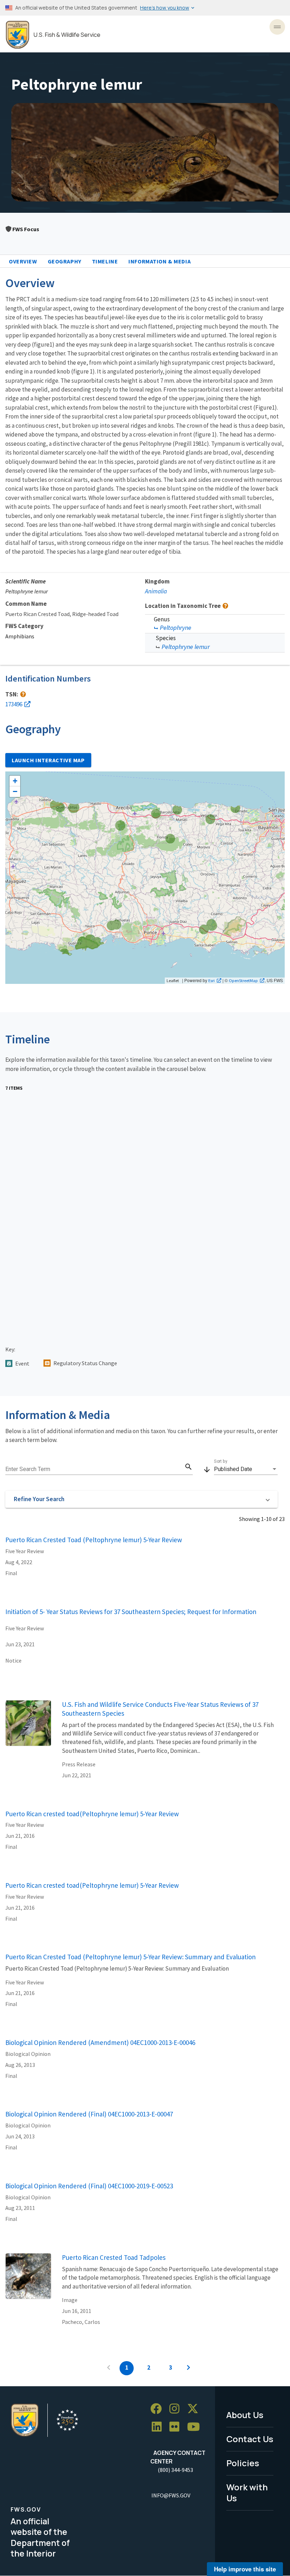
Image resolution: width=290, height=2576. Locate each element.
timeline (105, 261)
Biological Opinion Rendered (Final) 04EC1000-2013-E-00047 (89, 2114)
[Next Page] (188, 2368)
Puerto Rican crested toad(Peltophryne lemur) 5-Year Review (92, 1814)
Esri (211, 980)
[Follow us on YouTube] (196, 2427)
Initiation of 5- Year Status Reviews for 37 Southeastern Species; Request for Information (131, 1612)
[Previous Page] (109, 2368)
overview (23, 261)
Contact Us (250, 2439)
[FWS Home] (18, 35)
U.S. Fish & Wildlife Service (67, 35)
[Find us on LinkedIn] (159, 2427)
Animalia (156, 591)
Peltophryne (176, 628)
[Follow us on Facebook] (158, 2409)
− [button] (15, 791)
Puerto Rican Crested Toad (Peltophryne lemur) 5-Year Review (94, 1540)
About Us (245, 2415)
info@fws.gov (171, 2495)
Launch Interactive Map (48, 760)
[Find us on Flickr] (177, 2427)
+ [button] (15, 781)
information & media (159, 261)
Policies (243, 2463)
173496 (14, 704)
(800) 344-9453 (175, 2470)
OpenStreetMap (243, 980)
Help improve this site (245, 2569)
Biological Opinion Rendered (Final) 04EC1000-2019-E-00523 (89, 2186)
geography (65, 261)
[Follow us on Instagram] (177, 2409)
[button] (141, 1499)
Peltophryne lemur (186, 647)
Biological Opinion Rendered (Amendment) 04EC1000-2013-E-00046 (100, 2042)
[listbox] (246, 1469)
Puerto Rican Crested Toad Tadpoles (114, 2257)
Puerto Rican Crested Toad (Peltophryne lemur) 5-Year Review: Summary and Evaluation (130, 1957)
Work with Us (247, 2492)
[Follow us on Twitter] (195, 2409)
